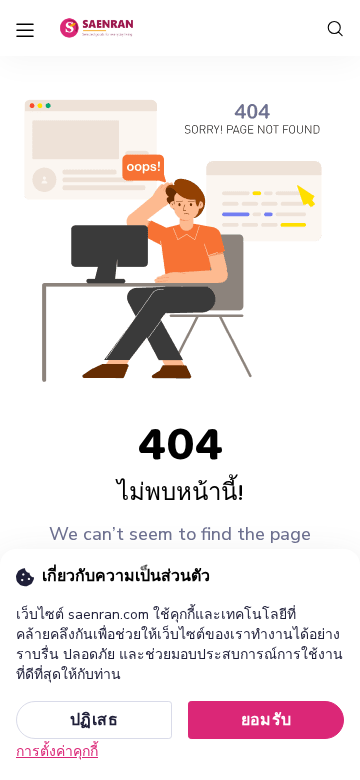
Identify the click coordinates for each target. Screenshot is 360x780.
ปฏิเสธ (94, 720)
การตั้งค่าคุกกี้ (57, 751)
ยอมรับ (266, 720)
